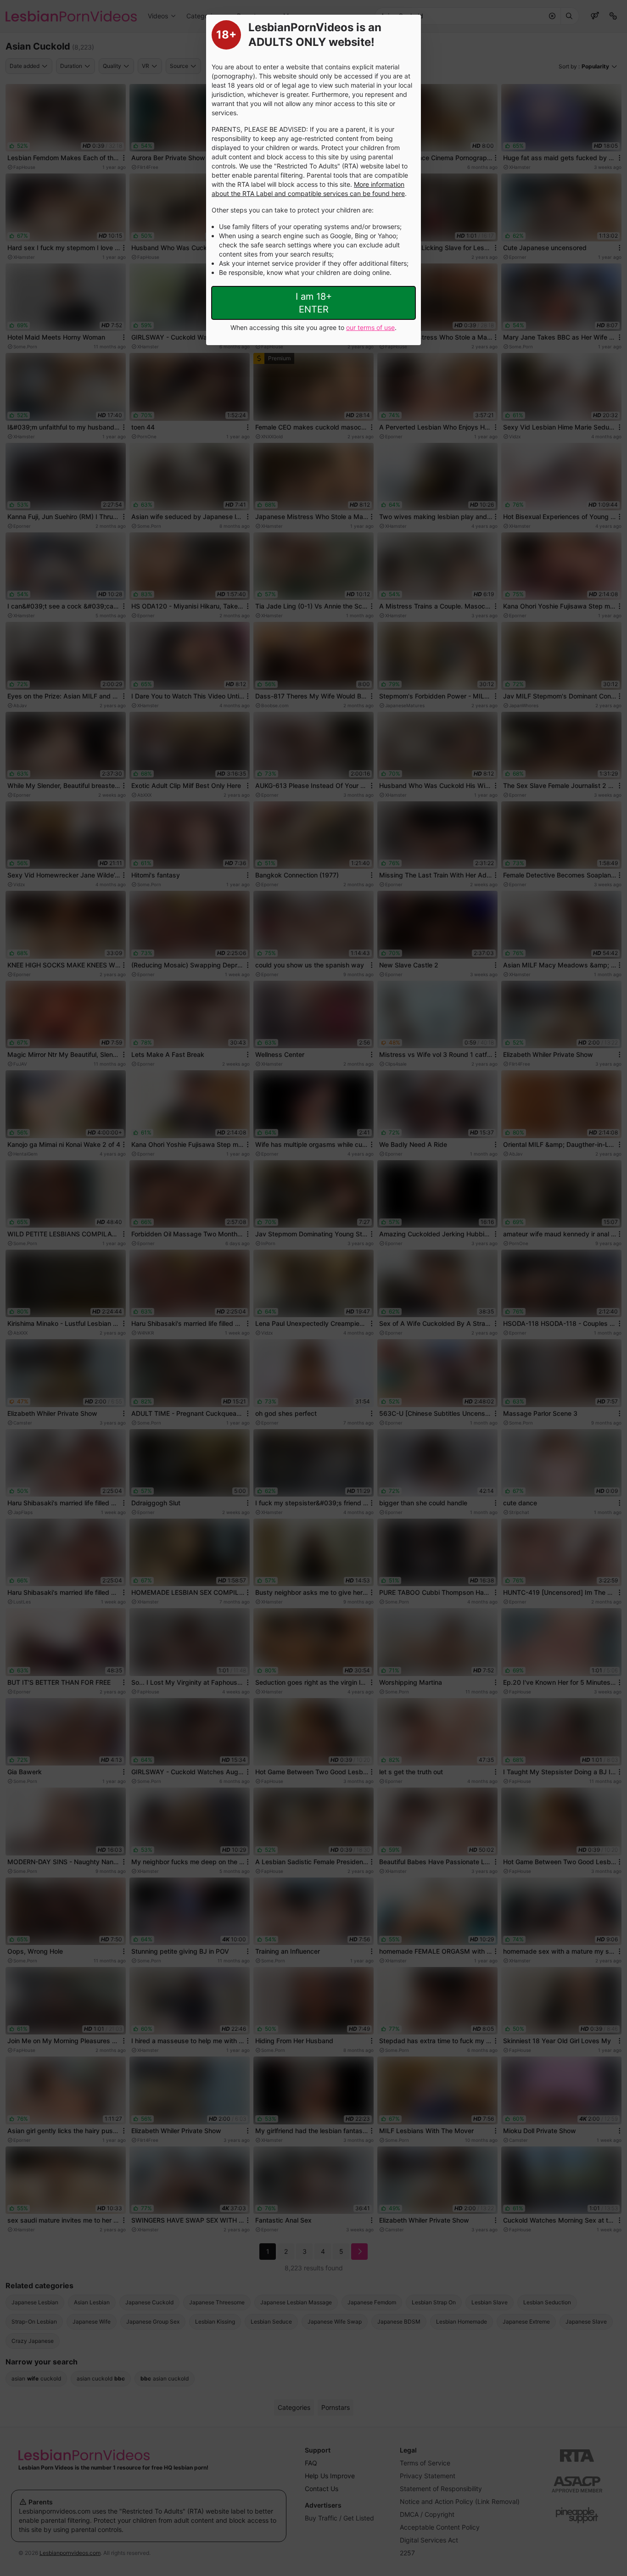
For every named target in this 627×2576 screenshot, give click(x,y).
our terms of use (370, 327)
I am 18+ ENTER (314, 303)
